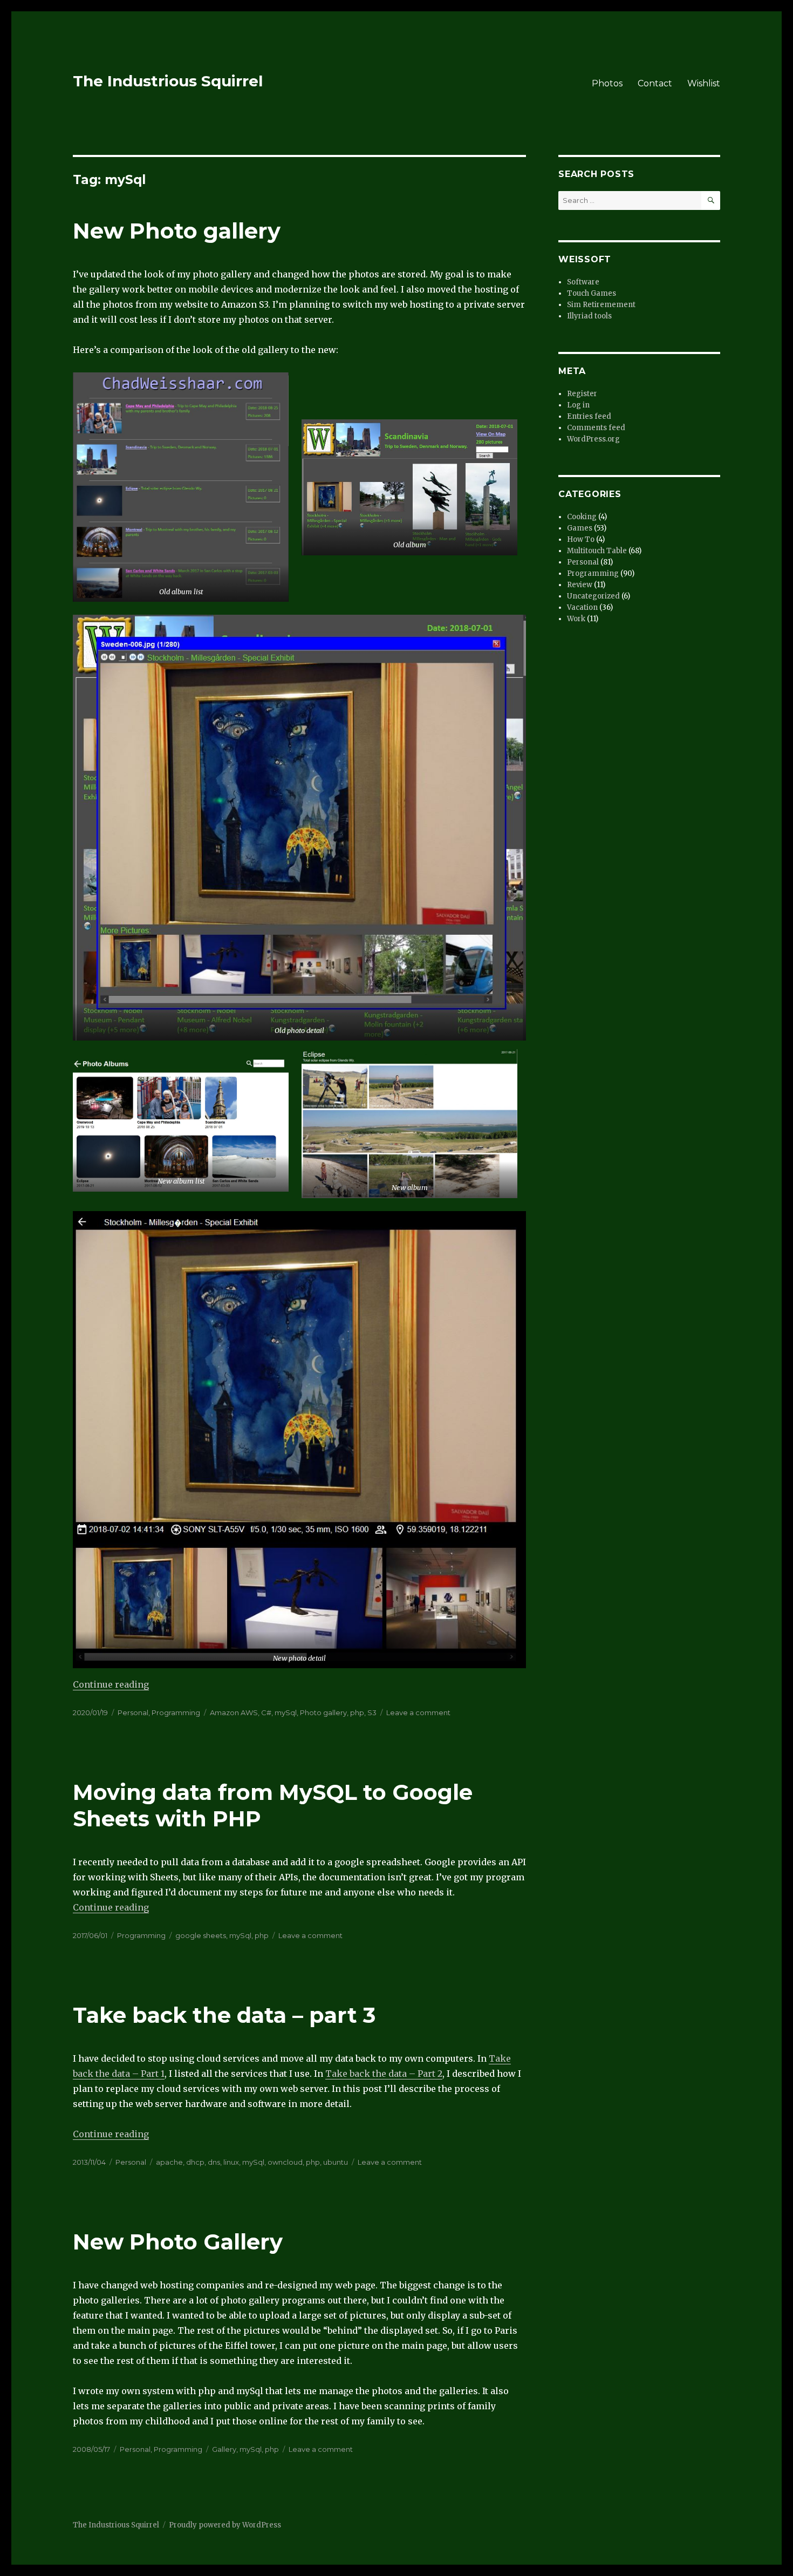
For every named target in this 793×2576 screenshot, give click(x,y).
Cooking (582, 517)
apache (169, 2162)
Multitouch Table (597, 551)
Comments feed (596, 428)
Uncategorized (593, 596)
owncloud (285, 2162)
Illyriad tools (589, 316)
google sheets (201, 1935)
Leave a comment (418, 1712)
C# (266, 1712)
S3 (372, 1712)
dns (214, 2162)
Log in (578, 405)
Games (580, 528)
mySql (286, 1712)
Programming (176, 1712)
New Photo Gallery (178, 2242)
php (357, 1712)
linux (231, 2162)
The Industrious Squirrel (168, 81)
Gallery (224, 2449)
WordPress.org (593, 439)
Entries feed (589, 416)
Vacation (582, 607)
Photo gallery (323, 1712)
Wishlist (704, 83)
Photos (607, 83)
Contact (655, 83)
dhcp (195, 2162)
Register (582, 394)
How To (581, 539)
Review (580, 585)
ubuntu (336, 2162)
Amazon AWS (234, 1712)
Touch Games (592, 293)
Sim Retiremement (601, 305)
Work (576, 619)
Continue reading (111, 1684)
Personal (133, 1712)
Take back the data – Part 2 (384, 2074)
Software (583, 282)
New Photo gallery (177, 231)
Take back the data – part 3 (224, 2015)
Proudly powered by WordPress (225, 2525)
